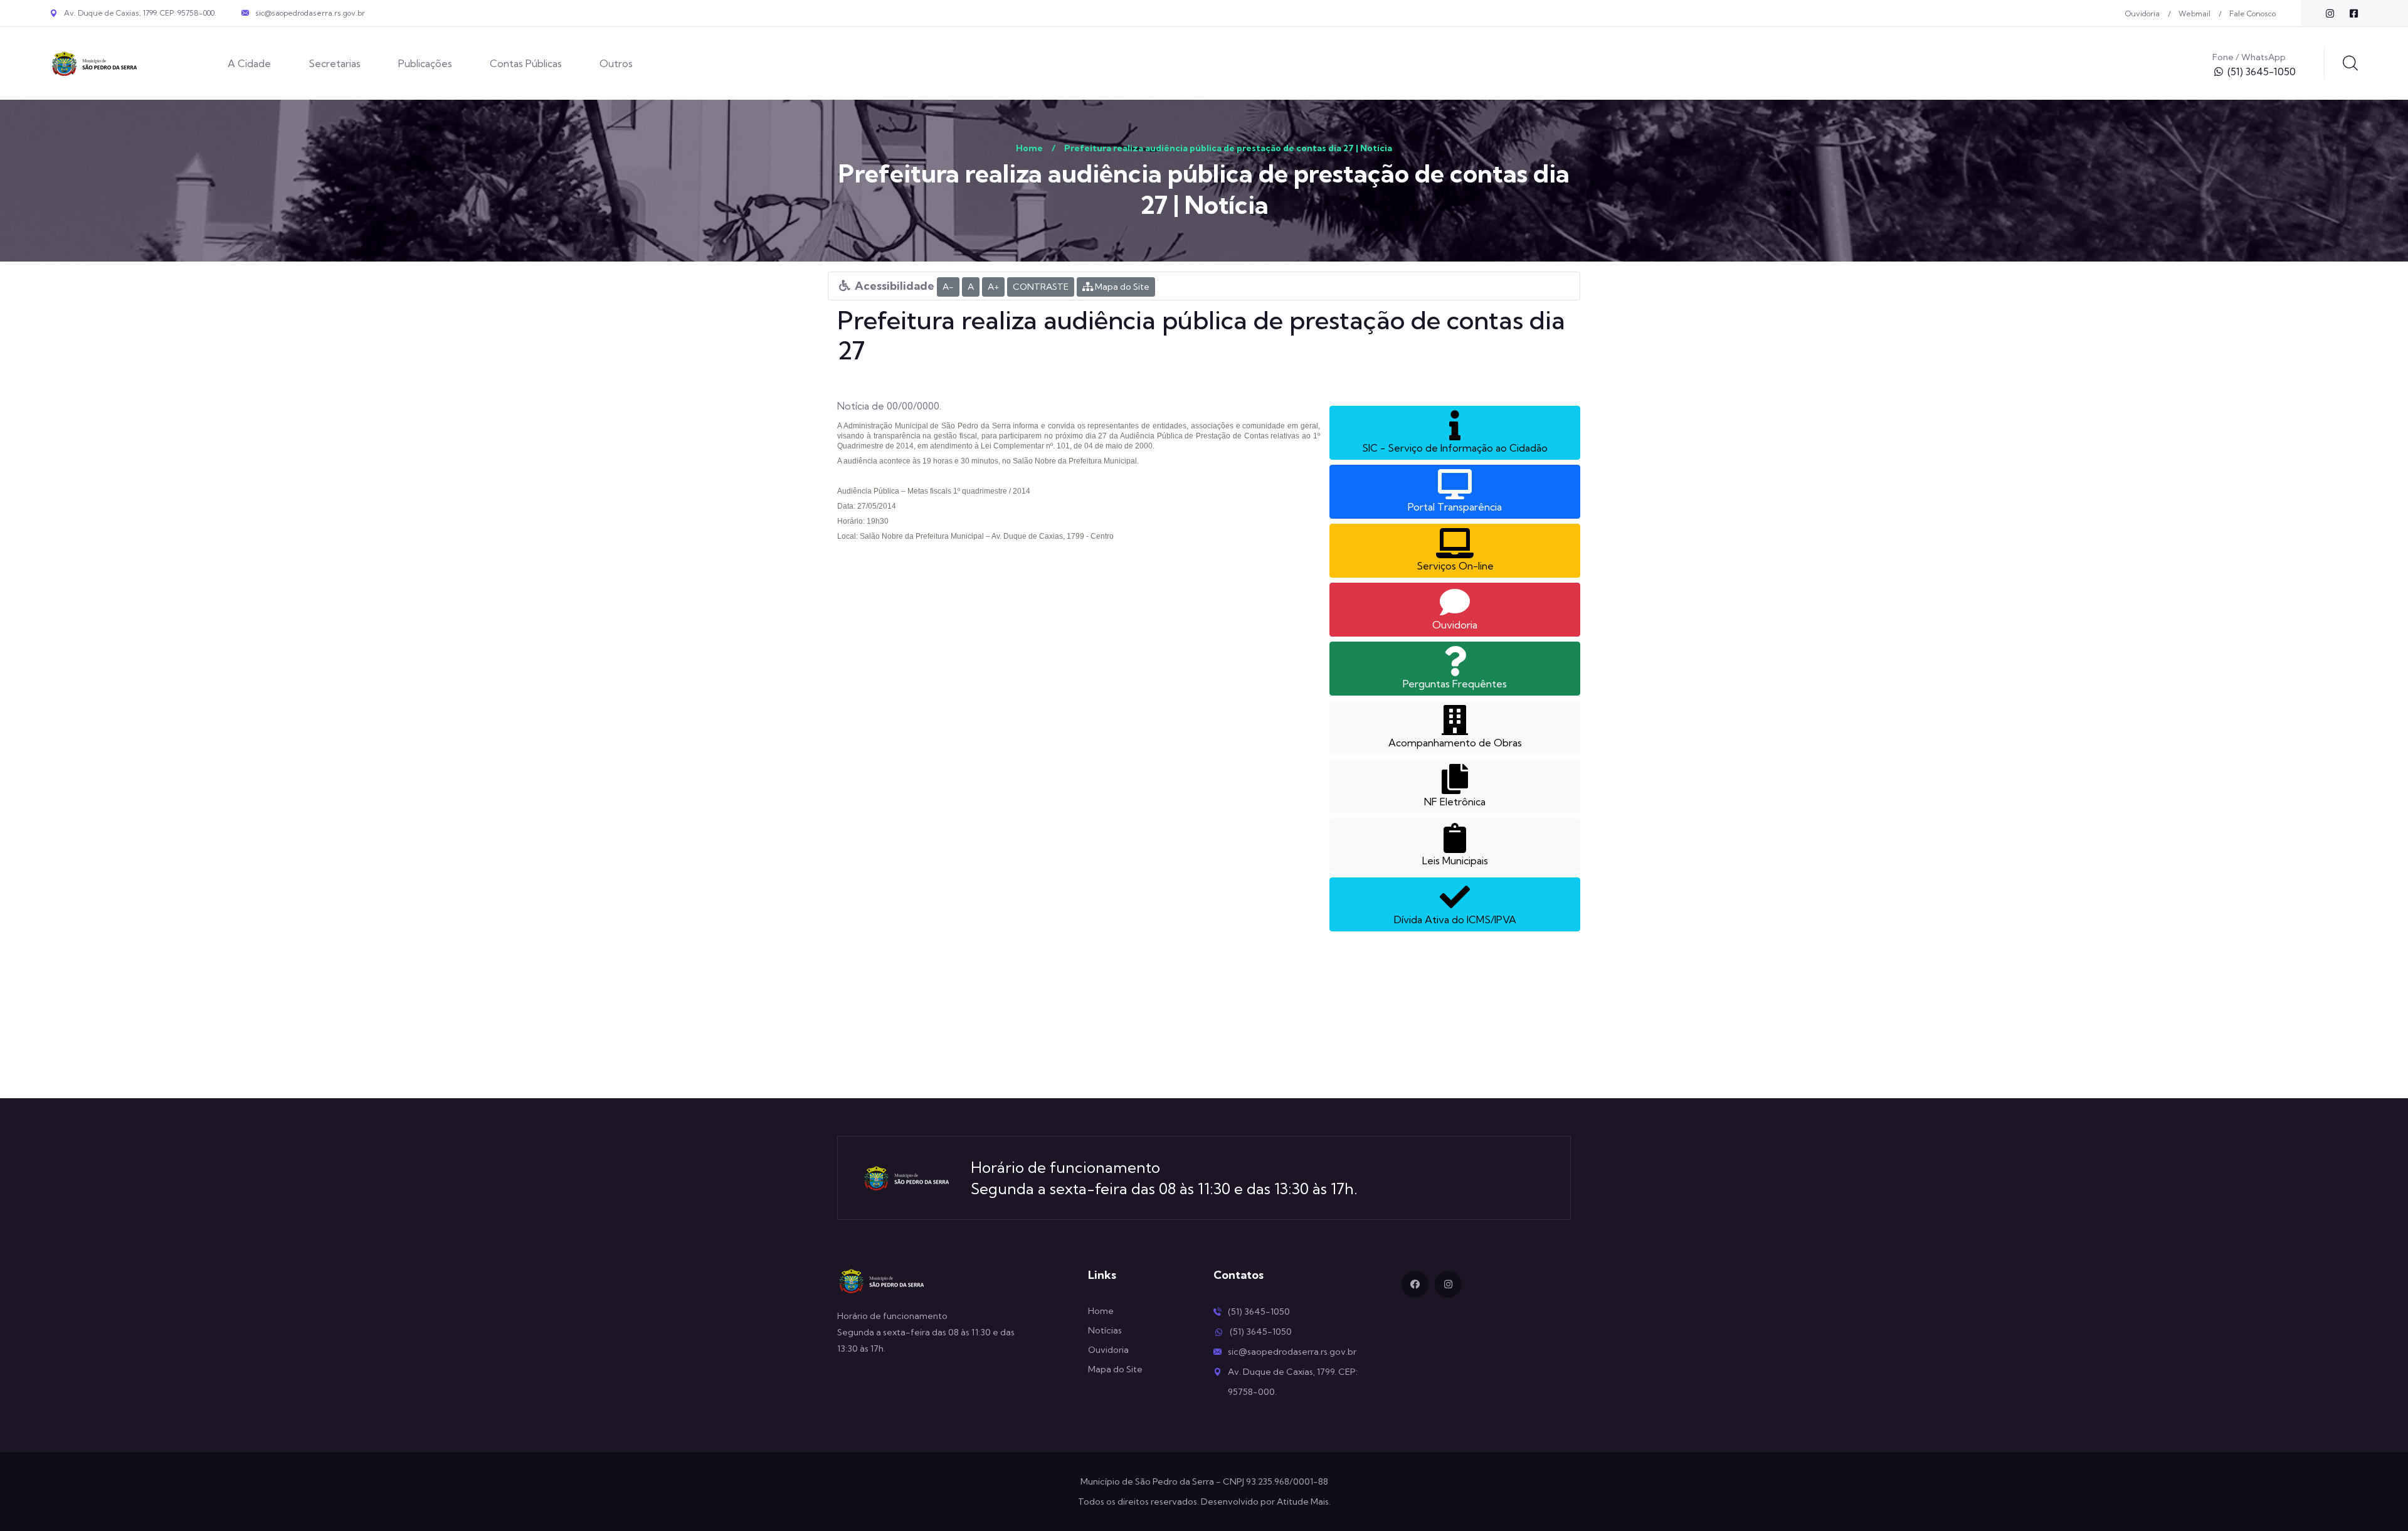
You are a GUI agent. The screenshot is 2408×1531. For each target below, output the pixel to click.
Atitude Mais (1303, 1502)
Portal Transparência (1455, 507)
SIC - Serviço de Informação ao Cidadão (1455, 448)
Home (1029, 148)
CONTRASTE (1041, 287)
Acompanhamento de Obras (1455, 743)
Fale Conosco (2252, 13)
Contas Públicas (526, 63)
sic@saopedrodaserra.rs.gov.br (310, 13)
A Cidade (249, 63)
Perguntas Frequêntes (1455, 684)
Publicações (425, 63)
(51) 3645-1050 (2262, 72)
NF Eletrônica (1455, 802)
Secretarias (335, 63)
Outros (616, 63)
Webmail (2194, 13)
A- (948, 287)
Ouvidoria (2142, 13)
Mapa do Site (1121, 287)
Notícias (1105, 1330)
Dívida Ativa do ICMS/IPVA (1455, 919)
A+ (993, 287)
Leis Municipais (1455, 861)
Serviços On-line (1455, 566)
